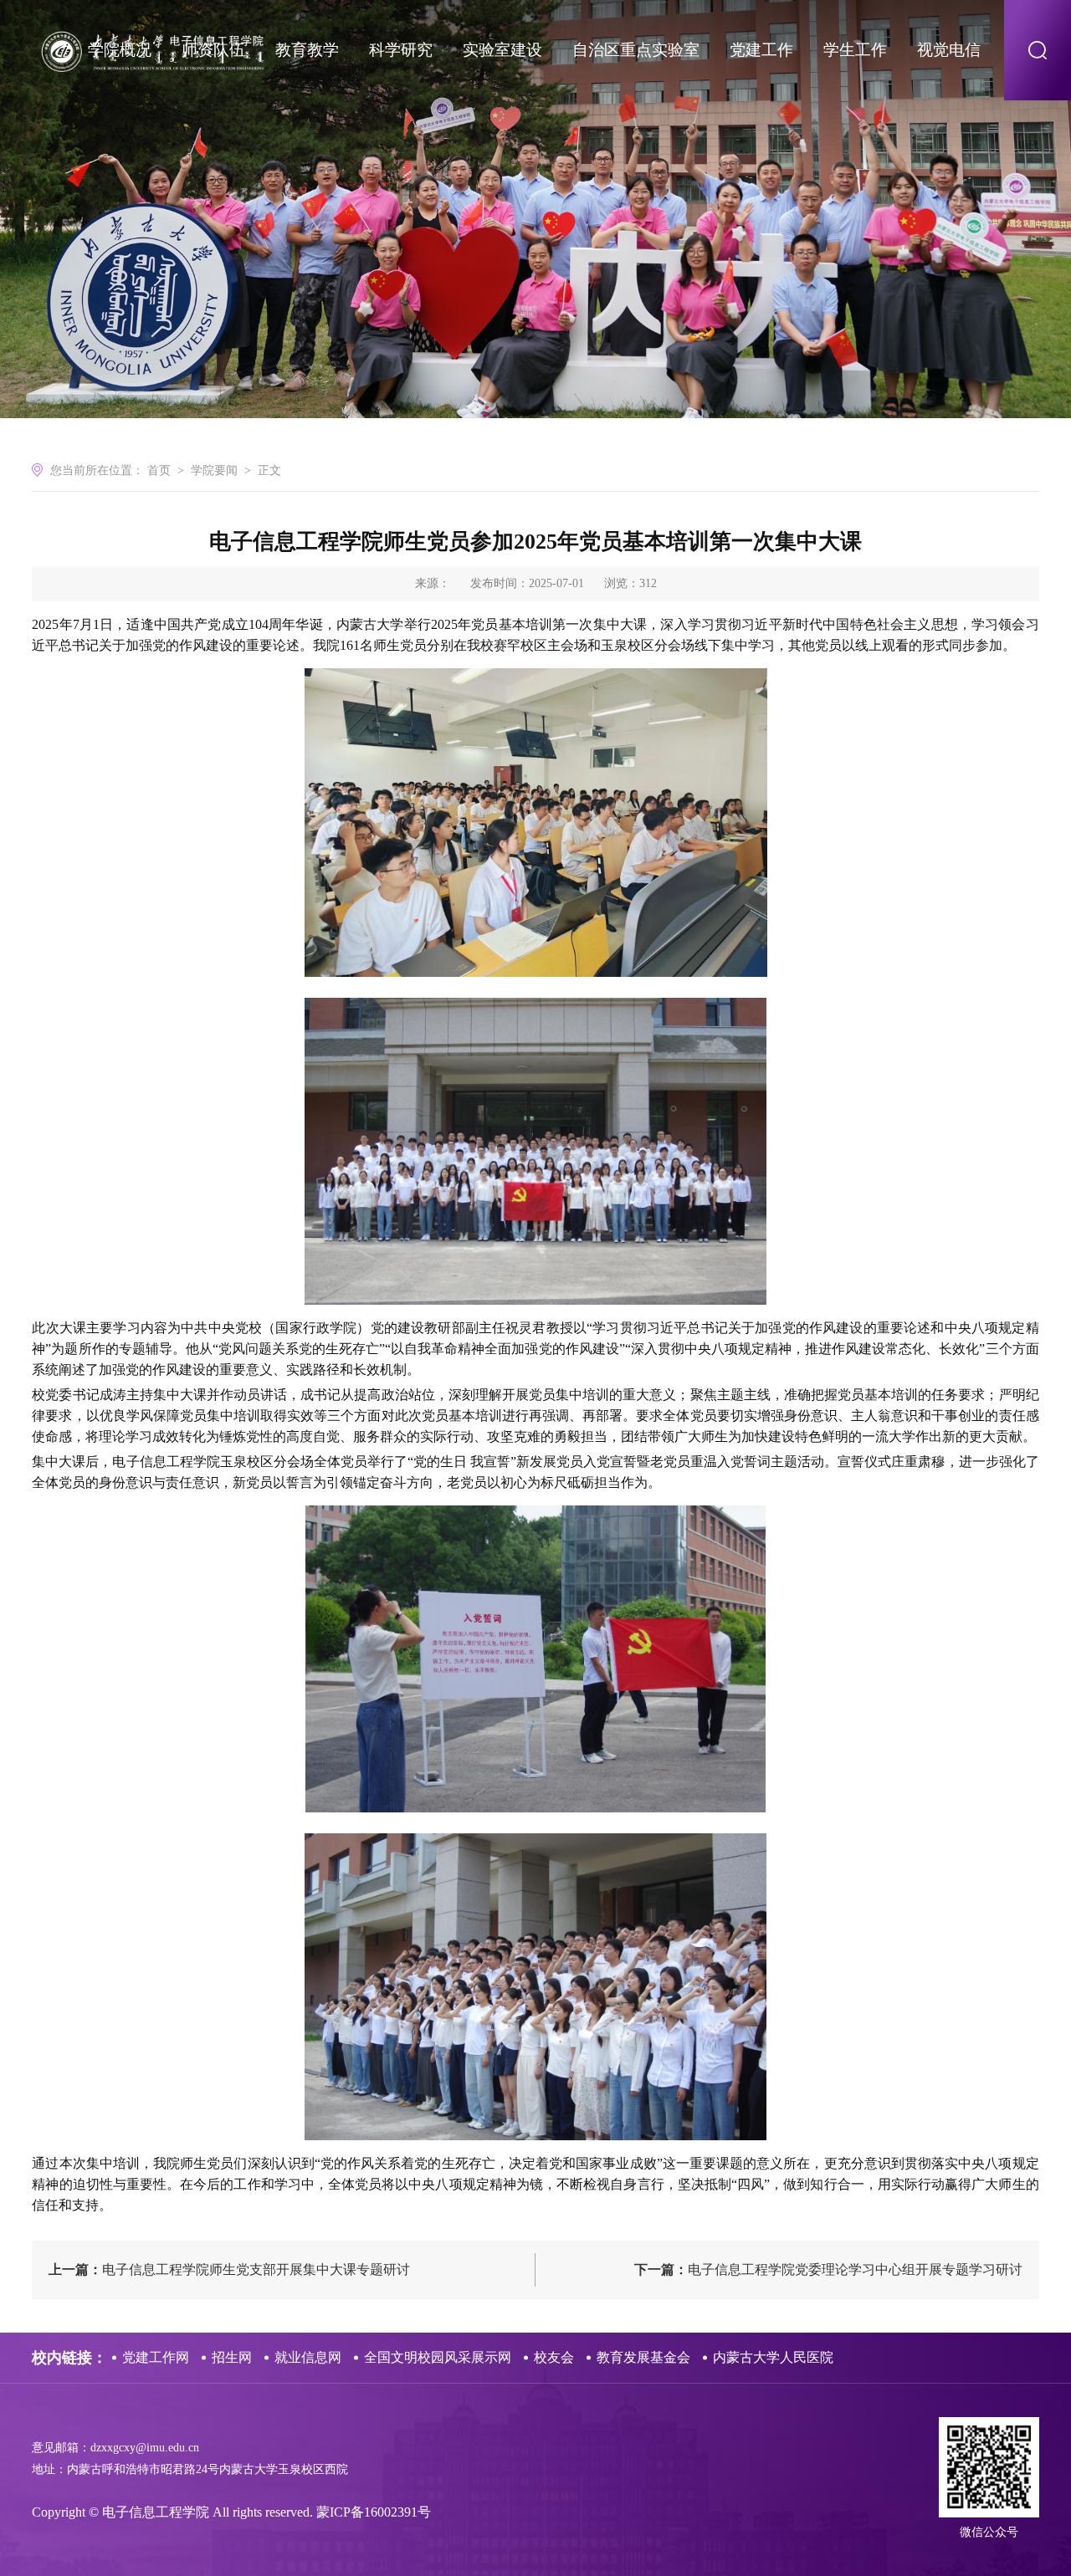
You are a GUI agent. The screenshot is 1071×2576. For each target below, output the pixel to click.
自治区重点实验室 (636, 50)
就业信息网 (308, 2357)
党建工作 (761, 50)
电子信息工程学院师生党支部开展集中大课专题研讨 (229, 2269)
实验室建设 (502, 50)
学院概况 (120, 50)
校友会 (554, 2357)
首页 (159, 470)
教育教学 (307, 50)
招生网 (232, 2357)
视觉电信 (949, 50)
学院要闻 (214, 470)
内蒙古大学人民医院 (773, 2357)
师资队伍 (213, 50)
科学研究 (401, 50)
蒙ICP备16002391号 (374, 2512)
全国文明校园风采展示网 (438, 2357)
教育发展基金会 (643, 2357)
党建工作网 (156, 2357)
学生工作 (855, 50)
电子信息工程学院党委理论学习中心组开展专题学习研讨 (828, 2269)
